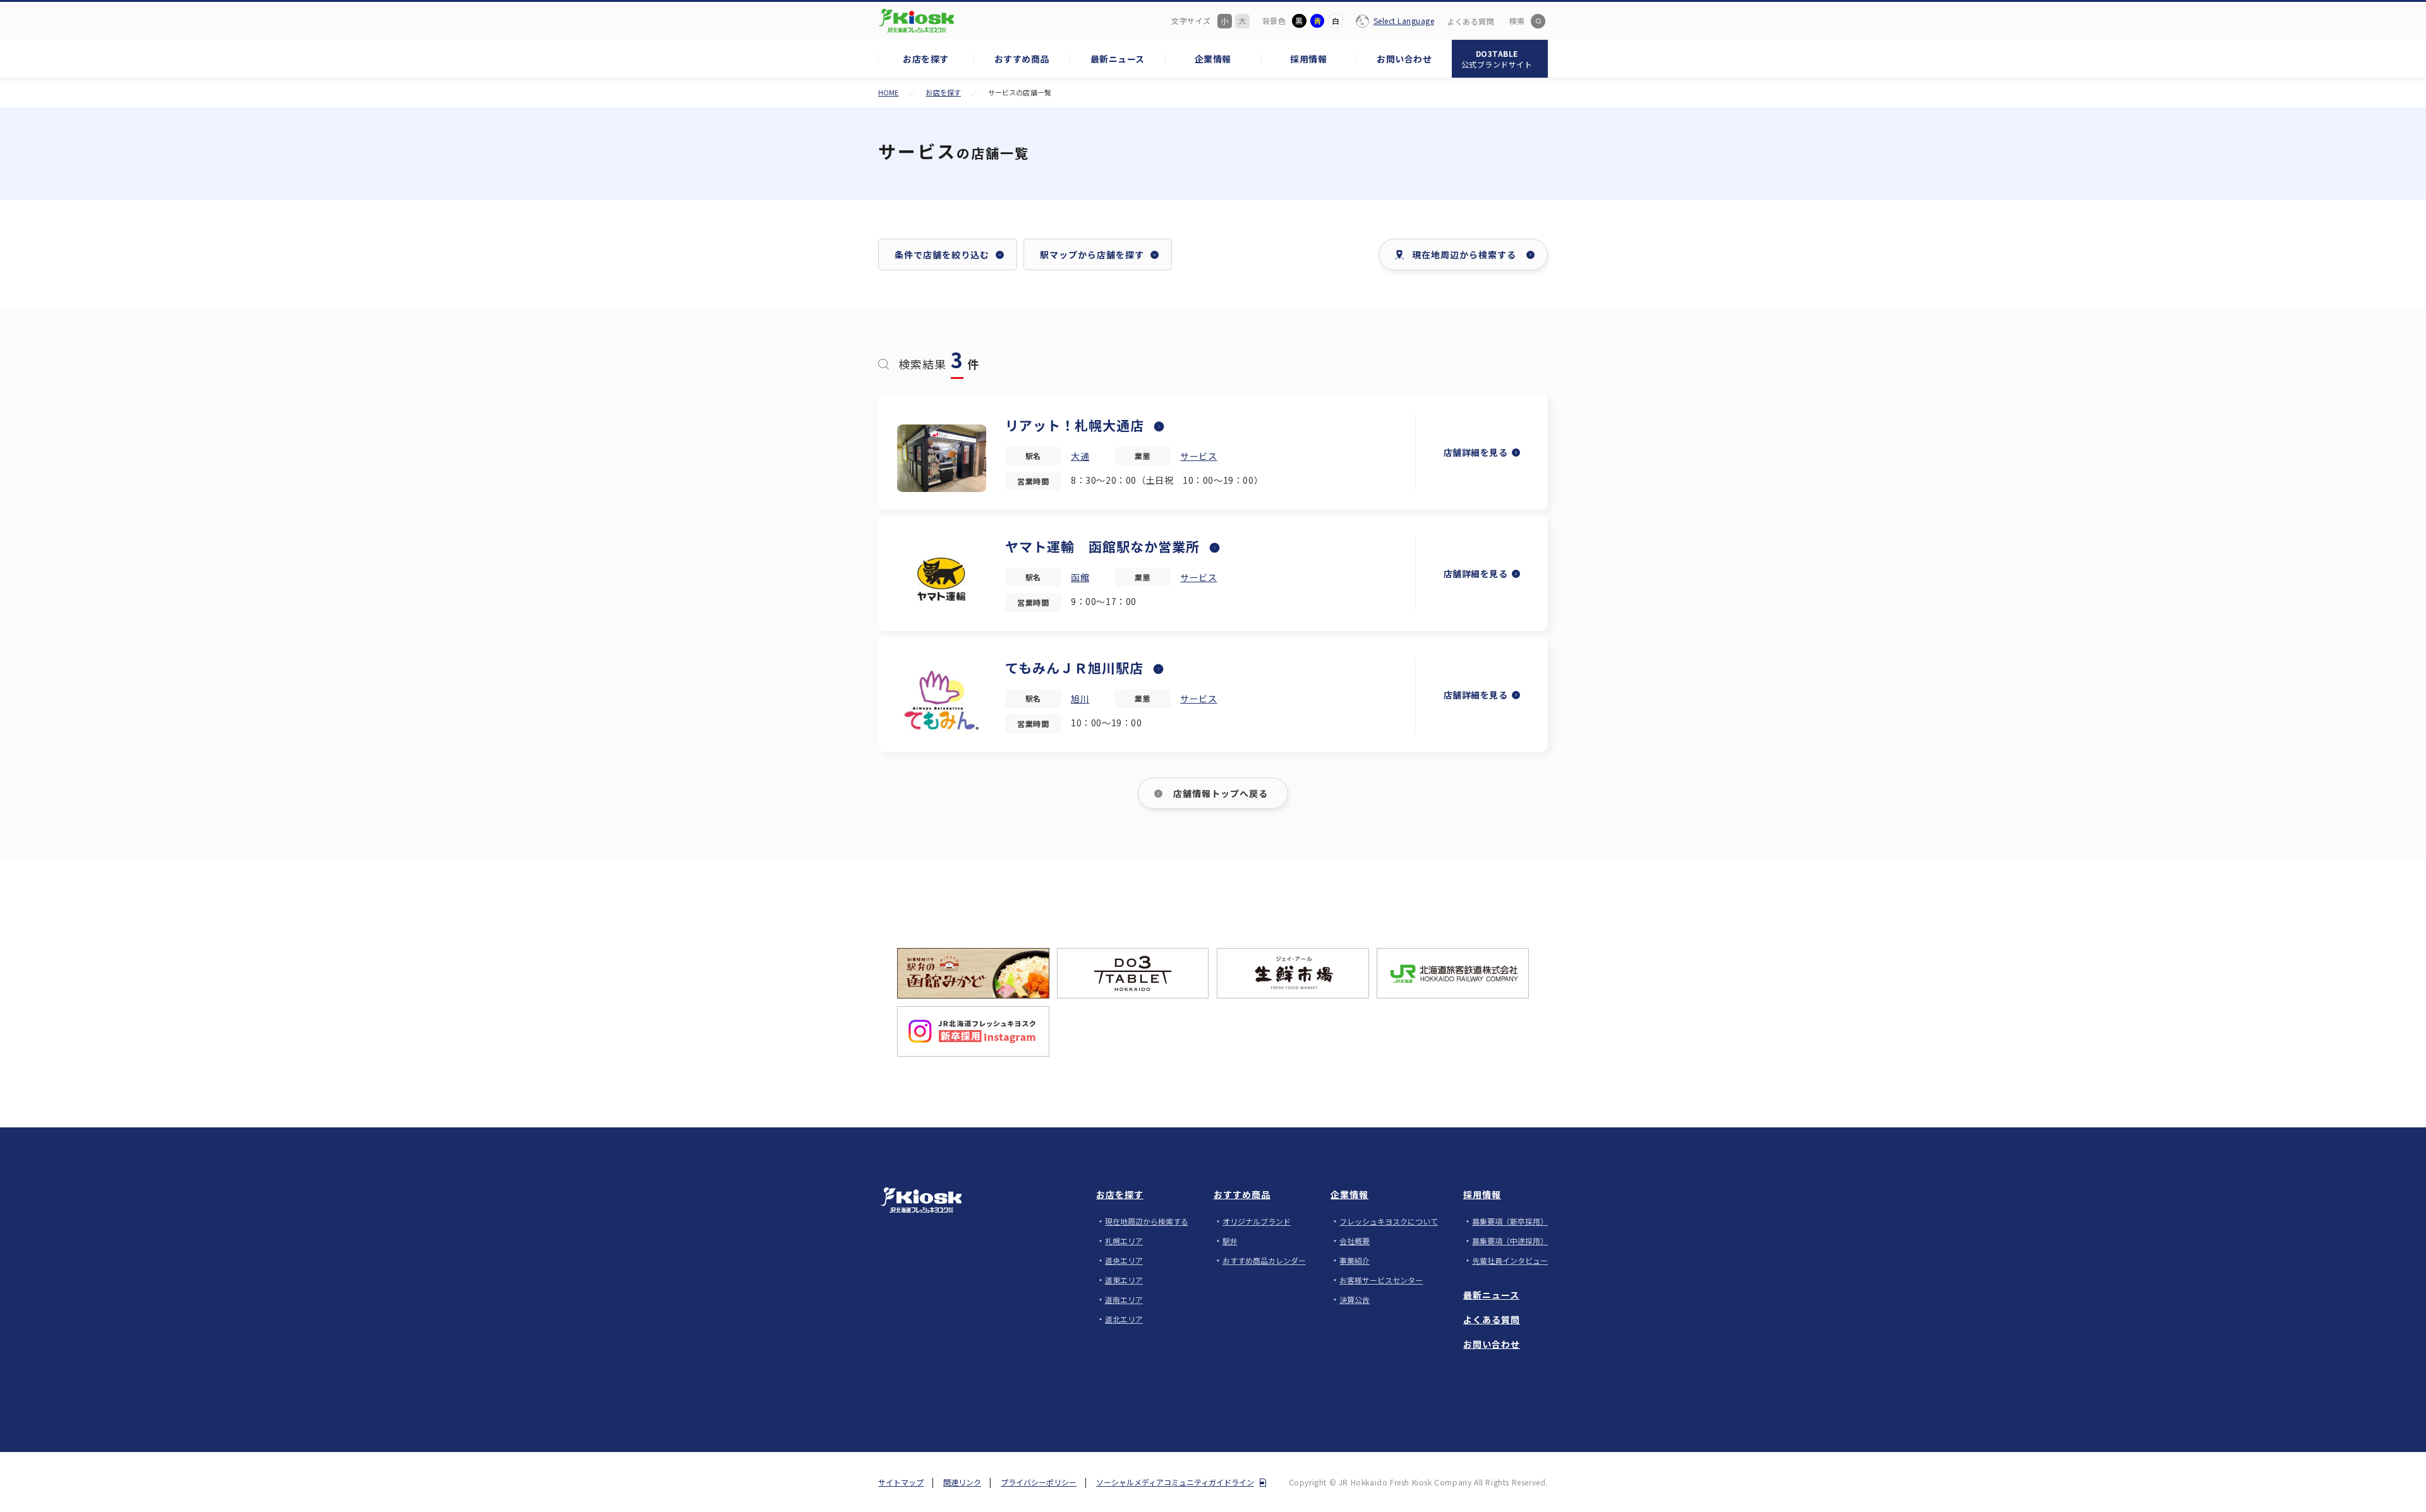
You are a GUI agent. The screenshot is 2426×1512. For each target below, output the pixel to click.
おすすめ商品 (1242, 1194)
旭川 (1080, 699)
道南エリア (1124, 1299)
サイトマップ (901, 1482)
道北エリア (1124, 1319)
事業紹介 (1355, 1260)
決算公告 (1355, 1299)
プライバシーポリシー (1039, 1482)
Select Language (1404, 21)
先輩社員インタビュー (1510, 1260)
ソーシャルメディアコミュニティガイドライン (1175, 1482)
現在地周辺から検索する (1147, 1221)
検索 (1517, 21)
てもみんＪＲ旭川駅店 (1074, 668)
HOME (888, 92)
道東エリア (1124, 1280)
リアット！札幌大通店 (1075, 425)
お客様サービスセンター (1381, 1280)
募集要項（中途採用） (1510, 1241)
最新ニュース (1491, 1295)
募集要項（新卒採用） (1510, 1221)
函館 (1080, 577)
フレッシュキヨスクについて (1389, 1221)
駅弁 (1230, 1241)
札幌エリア (1124, 1241)
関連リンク (962, 1482)
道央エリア (1124, 1260)
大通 (1080, 456)
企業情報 (1349, 1194)
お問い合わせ (1492, 1344)
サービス (1198, 456)
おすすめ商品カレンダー (1264, 1260)
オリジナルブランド (1257, 1221)
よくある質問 (1470, 21)
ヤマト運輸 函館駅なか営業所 (1102, 546)
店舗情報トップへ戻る (1221, 793)
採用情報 (1482, 1194)
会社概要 (1355, 1241)
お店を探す (943, 92)
